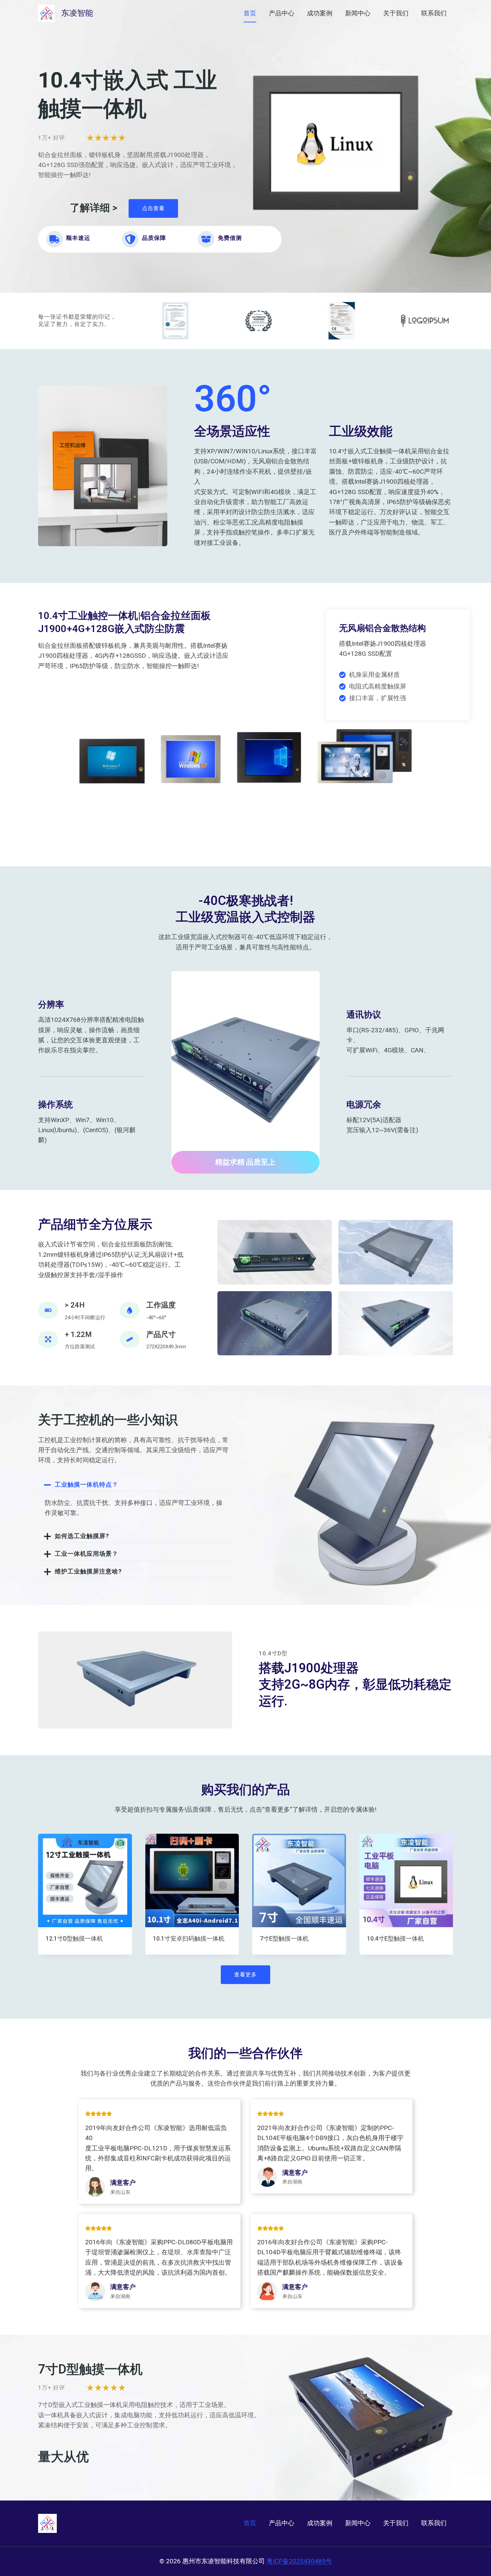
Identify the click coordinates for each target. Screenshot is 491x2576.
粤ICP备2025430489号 (299, 2561)
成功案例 (320, 13)
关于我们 (396, 13)
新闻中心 (358, 13)
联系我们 (434, 13)
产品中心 (282, 13)
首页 (250, 13)
